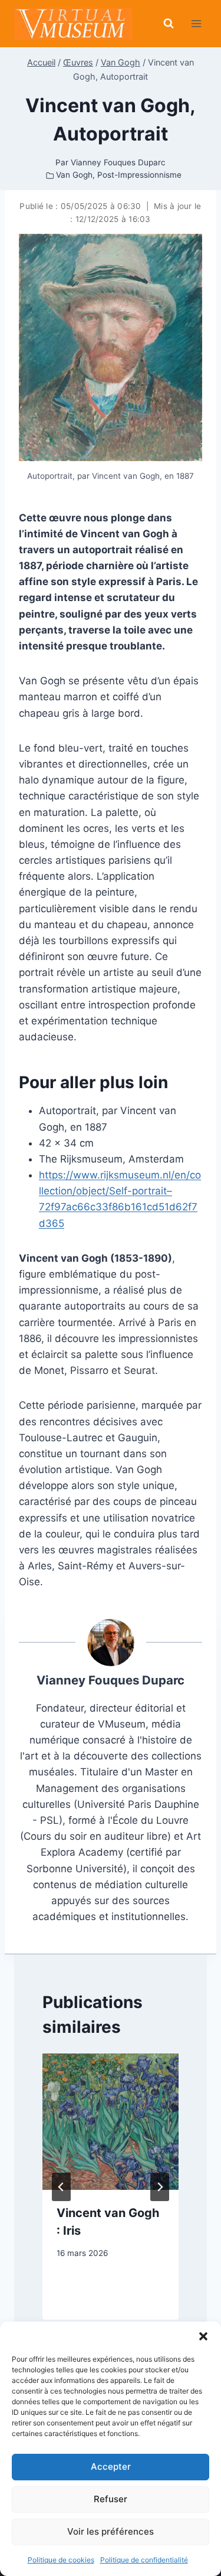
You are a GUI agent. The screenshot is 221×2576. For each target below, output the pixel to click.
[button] (203, 2336)
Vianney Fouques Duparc (111, 1680)
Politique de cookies (61, 2560)
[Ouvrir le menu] (196, 23)
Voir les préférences (111, 2531)
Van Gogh (74, 175)
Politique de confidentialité (144, 2560)
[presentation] (111, 2122)
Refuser (111, 2499)
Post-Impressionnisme (139, 175)
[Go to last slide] (61, 2187)
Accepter (111, 2466)
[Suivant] (160, 2187)
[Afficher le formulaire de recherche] (169, 24)
